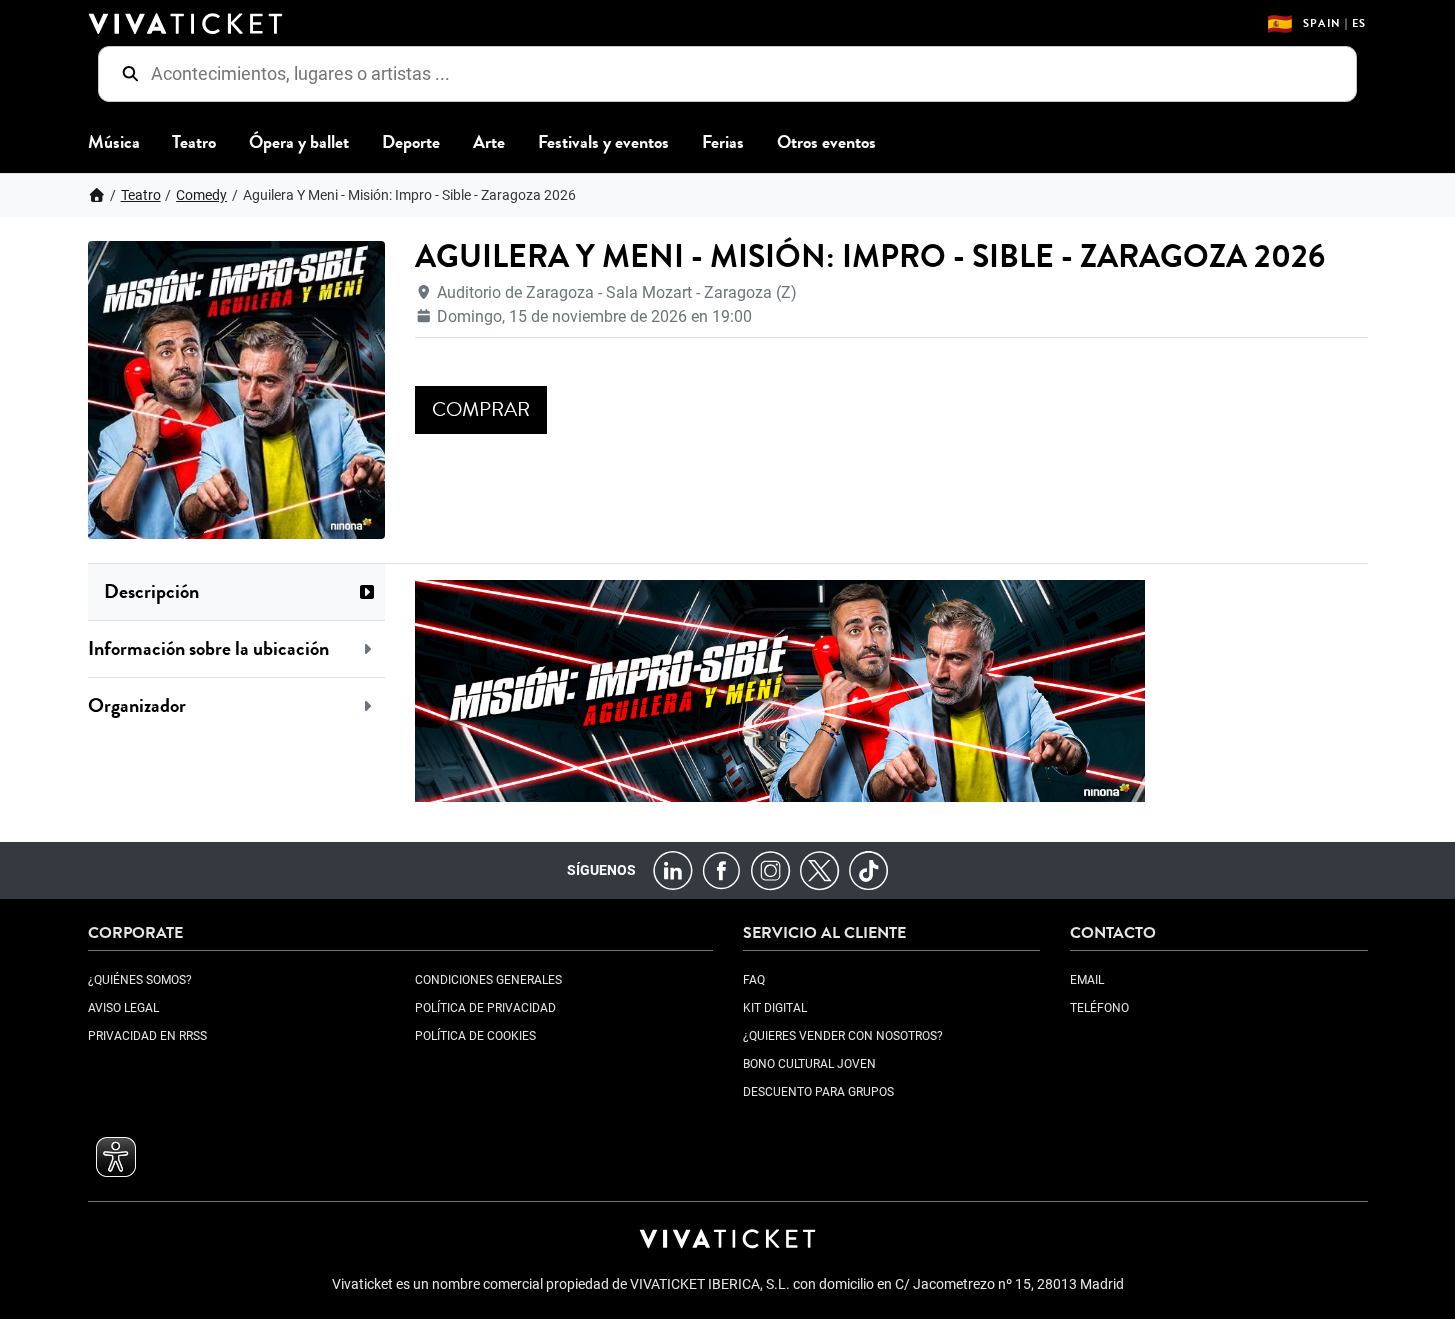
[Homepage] (97, 195)
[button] (237, 592)
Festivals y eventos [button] (603, 142)
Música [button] (114, 142)
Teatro (141, 195)
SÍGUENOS (601, 870)
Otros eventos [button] (826, 142)
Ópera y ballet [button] (299, 142)
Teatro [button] (194, 142)
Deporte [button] (411, 142)
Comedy (201, 195)
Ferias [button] (723, 142)
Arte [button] (489, 142)
